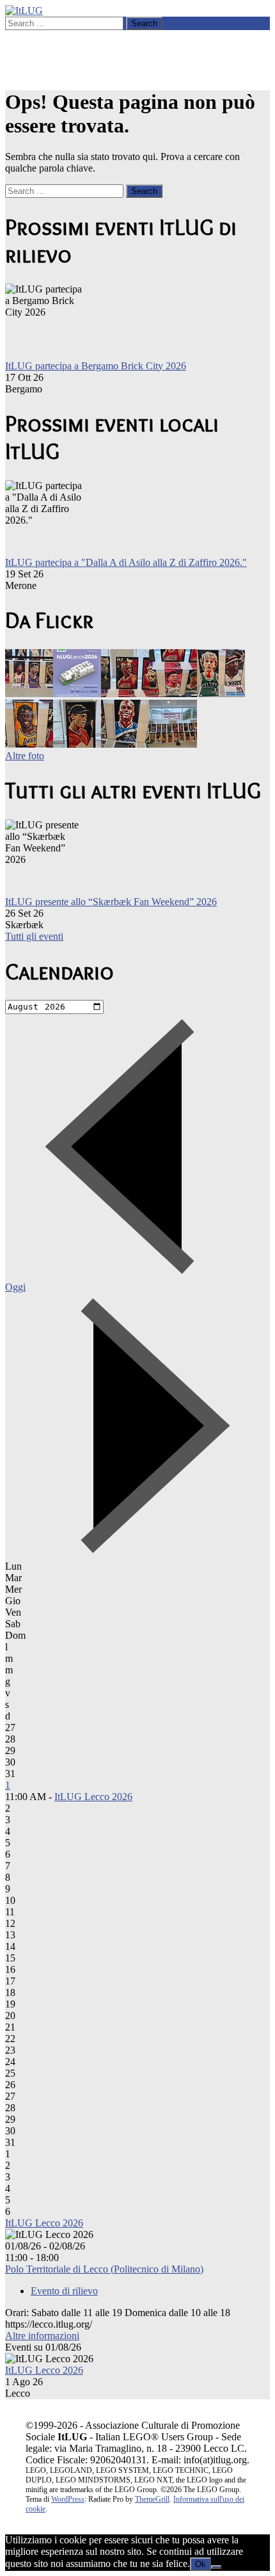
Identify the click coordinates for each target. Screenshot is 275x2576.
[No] (216, 2567)
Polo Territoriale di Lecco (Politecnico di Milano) (104, 2269)
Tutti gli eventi (34, 936)
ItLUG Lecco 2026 (93, 1797)
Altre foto (25, 756)
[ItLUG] (24, 11)
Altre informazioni (42, 2336)
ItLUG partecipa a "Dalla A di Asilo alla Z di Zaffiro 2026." (126, 562)
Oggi (15, 1287)
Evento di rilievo (64, 2291)
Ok (200, 2564)
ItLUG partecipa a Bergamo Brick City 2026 (96, 366)
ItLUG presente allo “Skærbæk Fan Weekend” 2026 (111, 902)
